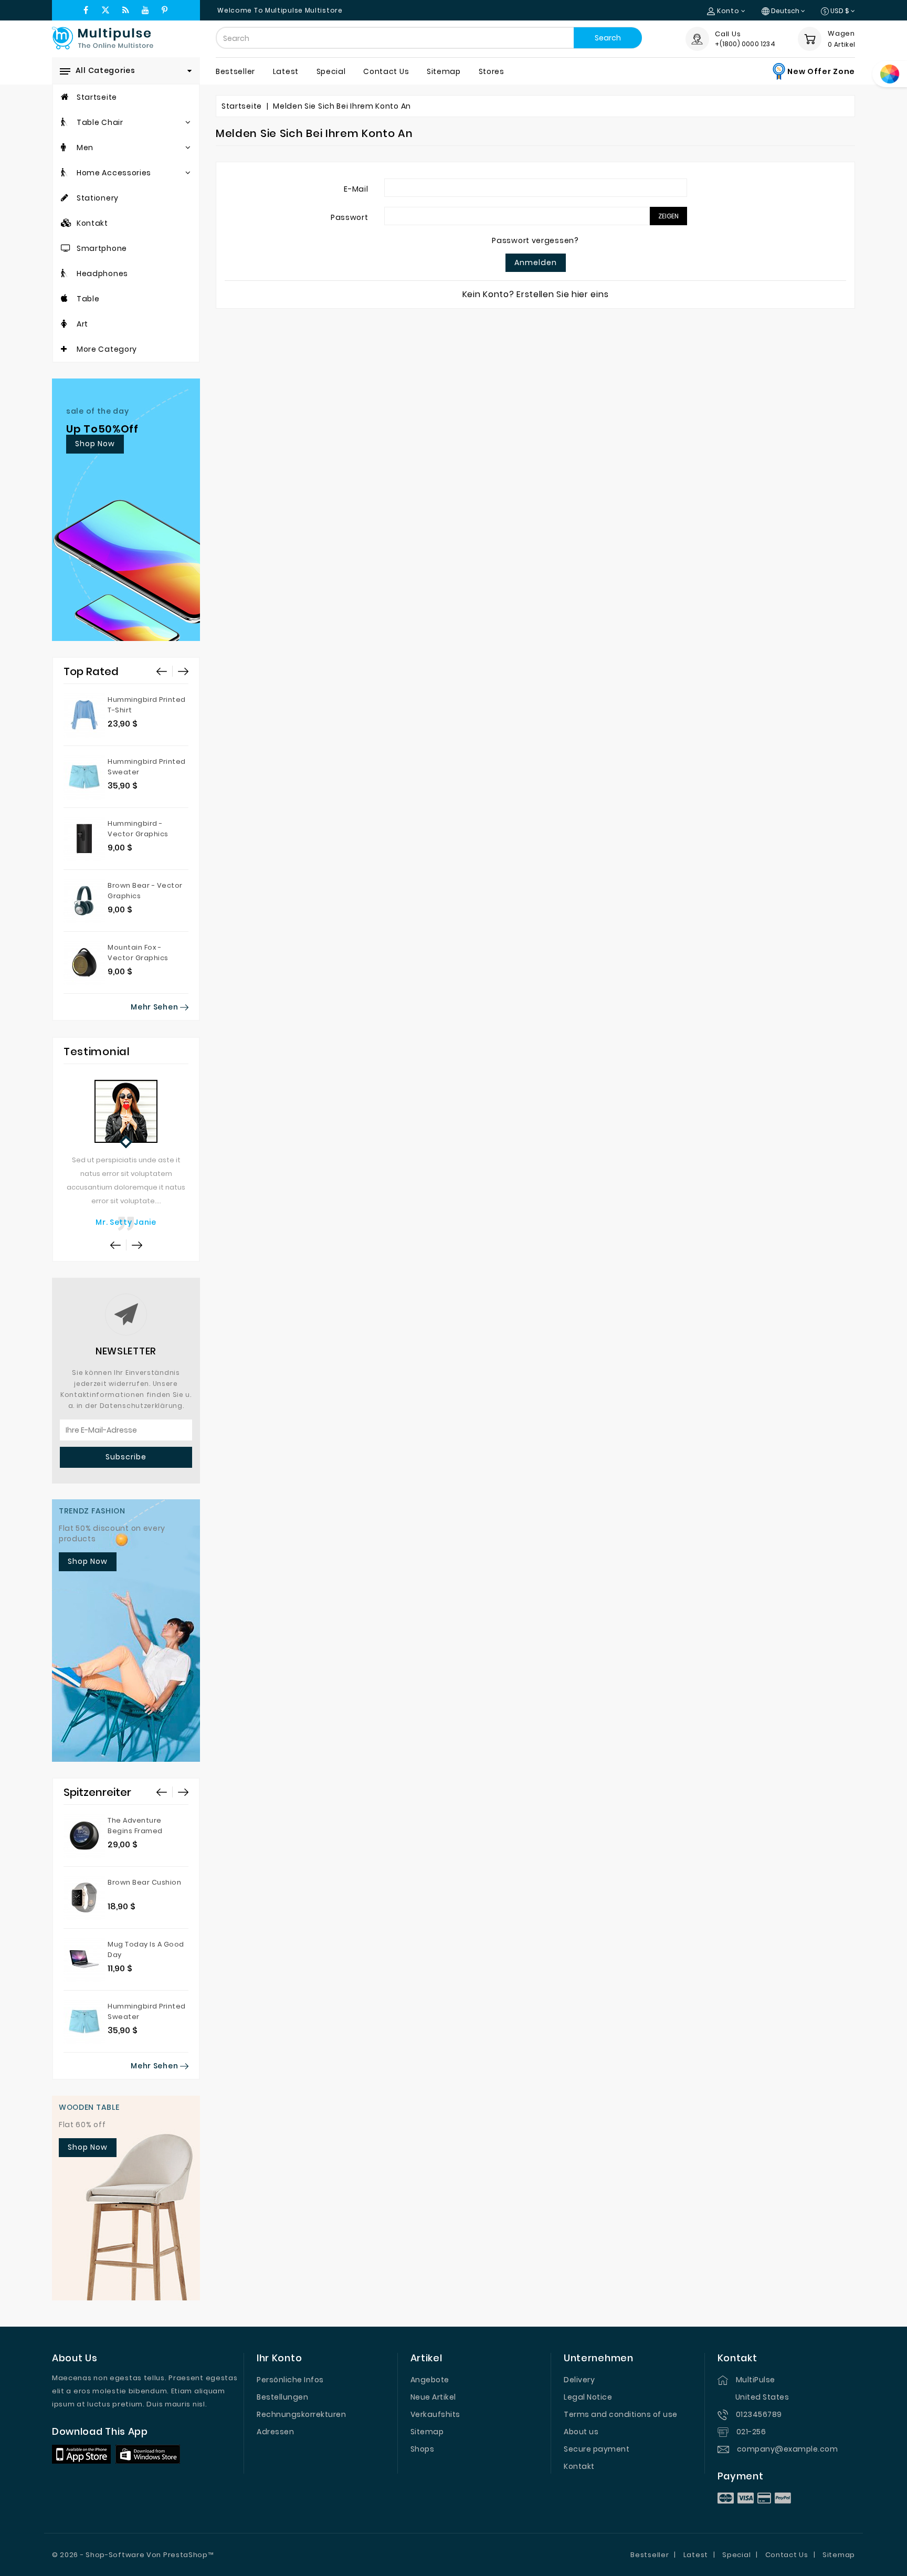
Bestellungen (282, 2397)
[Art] (64, 324)
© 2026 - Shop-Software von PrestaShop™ (133, 2555)
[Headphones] (65, 274)
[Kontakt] (67, 223)
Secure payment (597, 2449)
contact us (386, 71)
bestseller (235, 71)
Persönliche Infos (290, 2380)
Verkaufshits (435, 2414)
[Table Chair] (65, 122)
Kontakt (579, 2466)
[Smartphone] (66, 248)
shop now (95, 444)
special (331, 71)
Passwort (350, 217)
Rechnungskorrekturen (301, 2414)
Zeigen (668, 216)
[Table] (65, 299)
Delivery (579, 2380)
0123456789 (759, 2414)
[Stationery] (65, 198)
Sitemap (427, 2432)
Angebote (430, 2380)
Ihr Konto (279, 2358)
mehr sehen (155, 1007)
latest (286, 71)
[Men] (64, 148)
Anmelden (536, 262)
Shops (423, 2449)
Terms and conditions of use (621, 2414)
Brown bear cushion (144, 1882)
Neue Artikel (433, 2397)
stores (492, 71)
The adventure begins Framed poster (135, 1831)
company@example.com (788, 2449)
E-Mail (356, 189)
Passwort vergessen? (535, 240)
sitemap (444, 71)
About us (581, 2432)
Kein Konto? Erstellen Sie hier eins (536, 294)
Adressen (275, 2432)
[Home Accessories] (65, 173)
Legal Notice (588, 2397)
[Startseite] (65, 97)
